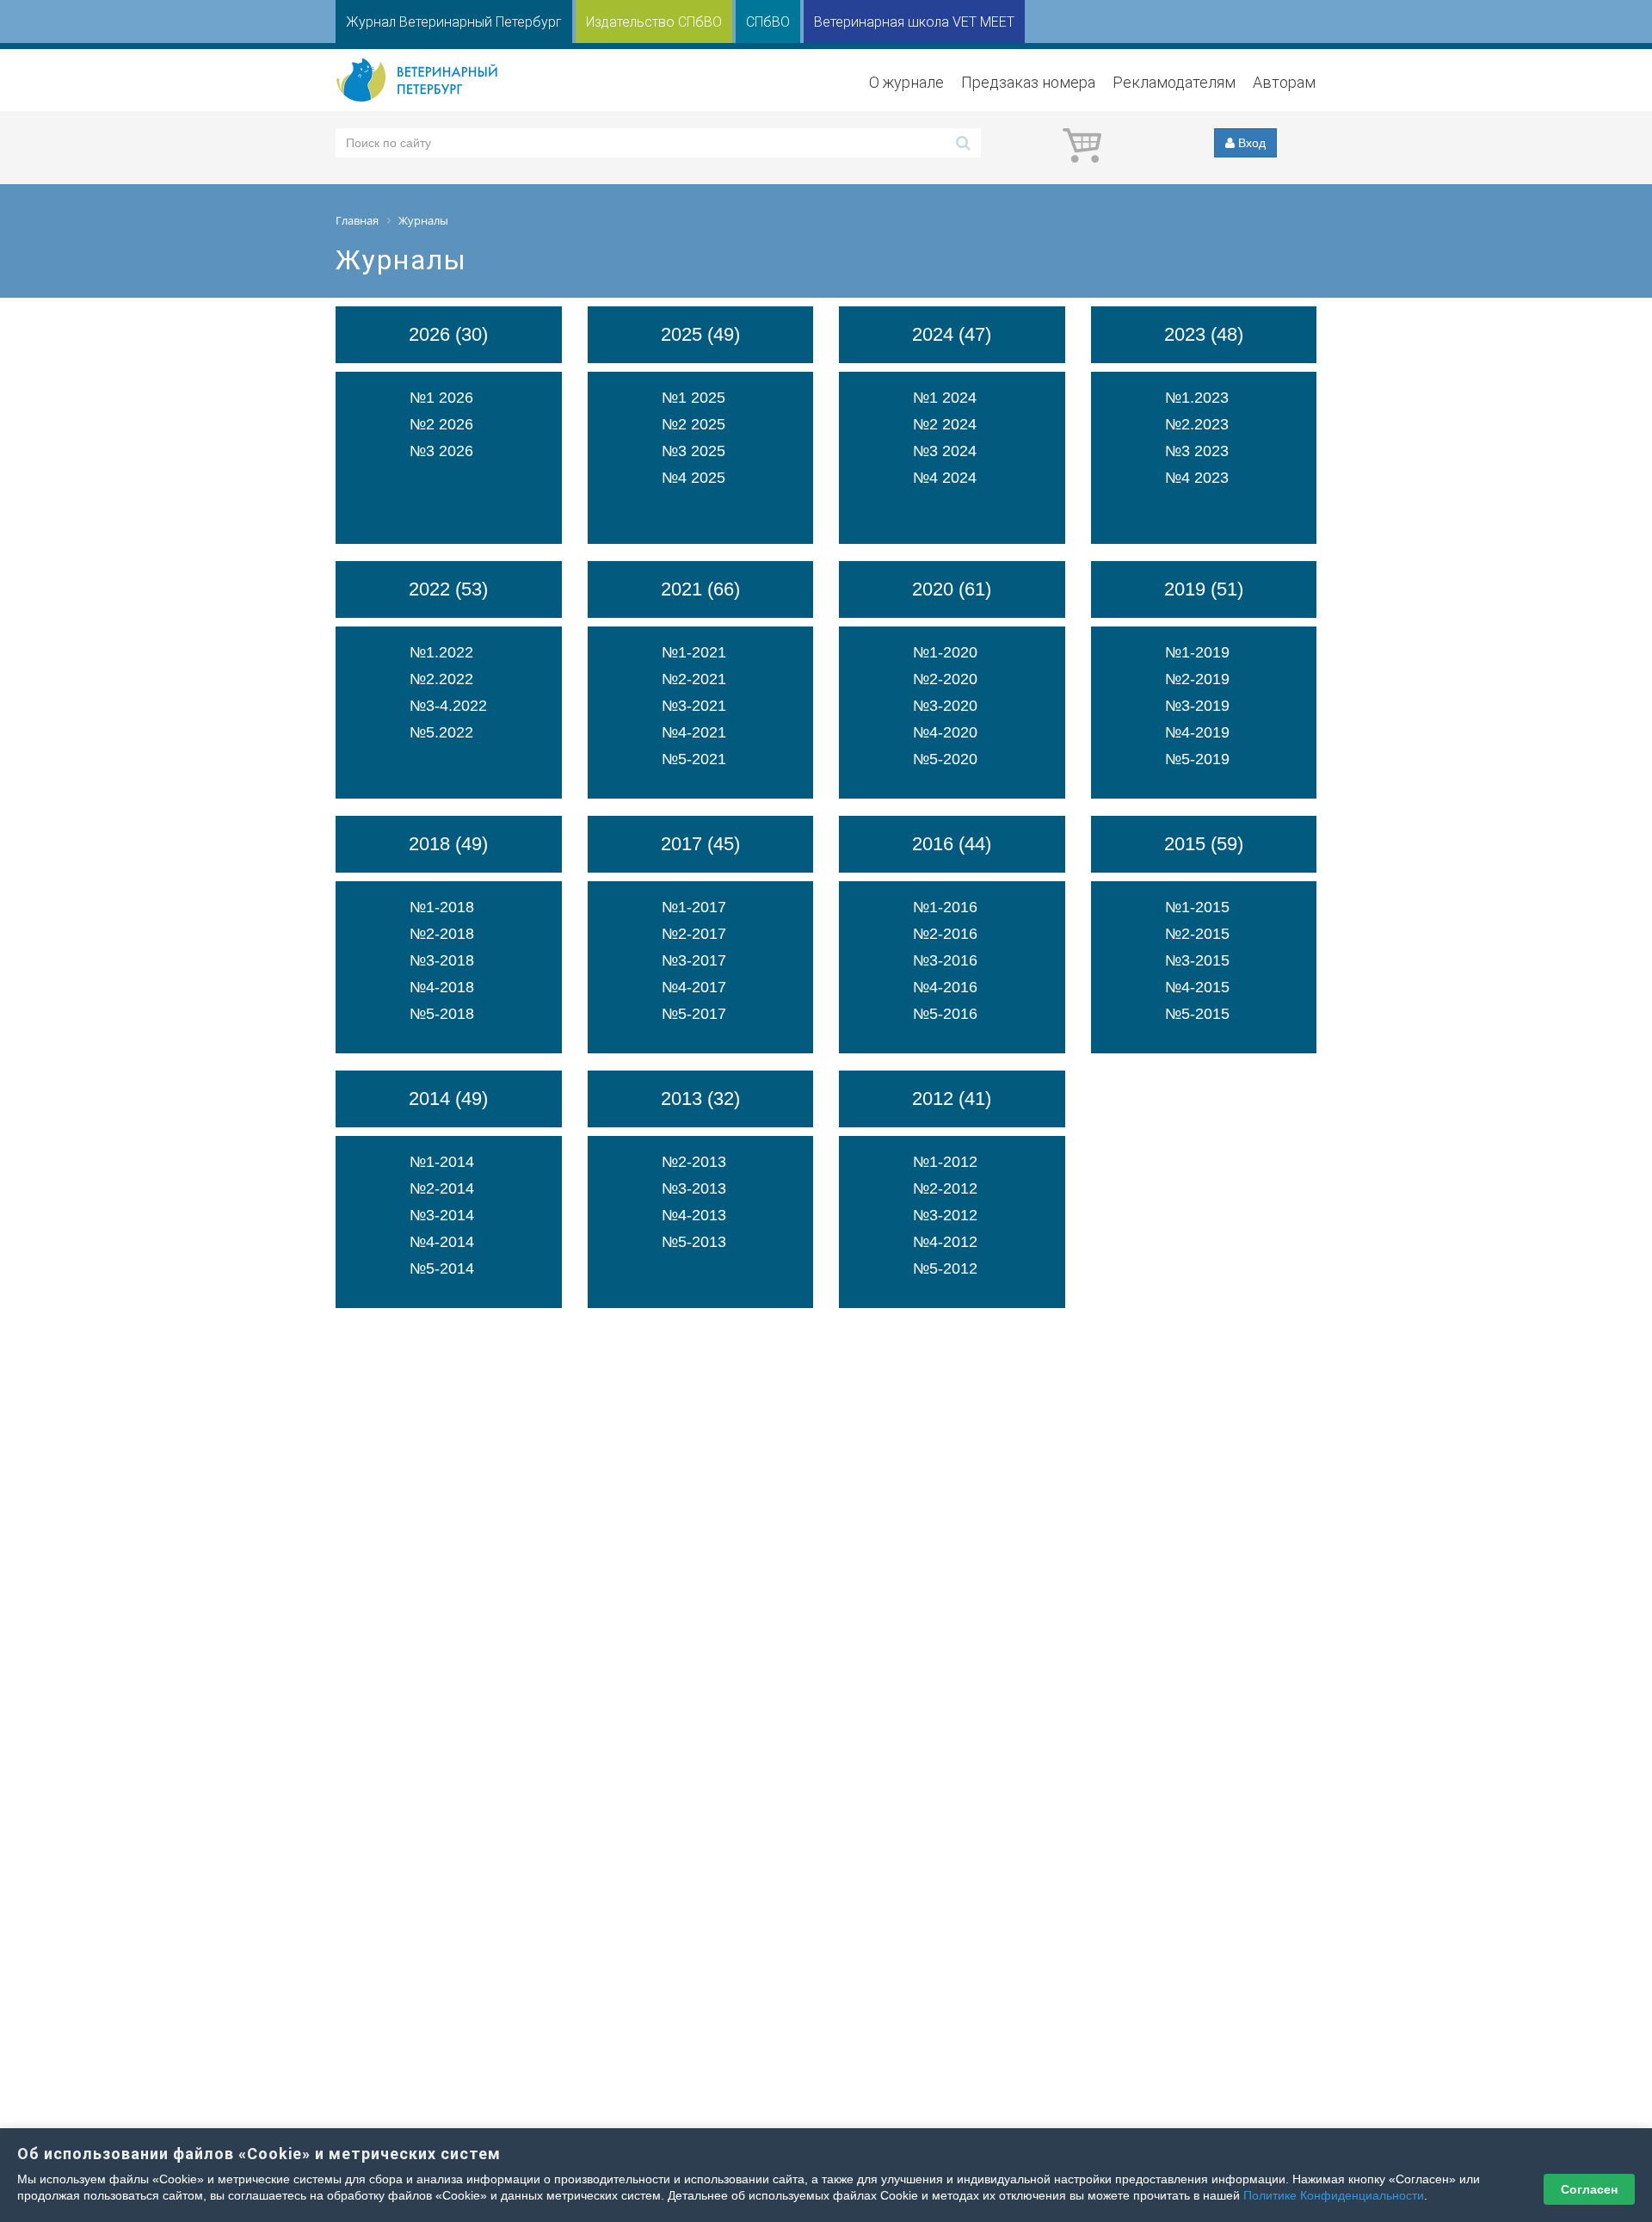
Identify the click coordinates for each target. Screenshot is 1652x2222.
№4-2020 (945, 732)
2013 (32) (700, 1099)
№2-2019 (1197, 679)
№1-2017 (694, 907)
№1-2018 (442, 907)
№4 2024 (945, 478)
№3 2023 (1197, 451)
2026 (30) (448, 334)
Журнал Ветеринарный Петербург (454, 22)
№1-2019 (1197, 652)
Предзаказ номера (1028, 82)
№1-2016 (945, 907)
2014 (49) (448, 1099)
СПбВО (768, 22)
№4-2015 (1197, 987)
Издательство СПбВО (654, 22)
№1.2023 (1197, 398)
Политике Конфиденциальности (1334, 2195)
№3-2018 (442, 960)
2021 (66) (700, 589)
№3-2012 (945, 1215)
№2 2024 (945, 424)
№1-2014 (442, 1162)
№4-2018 (442, 987)
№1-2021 (694, 652)
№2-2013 (694, 1162)
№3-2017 (694, 960)
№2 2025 (693, 424)
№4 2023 (1197, 478)
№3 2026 (441, 451)
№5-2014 (442, 1268)
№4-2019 (1197, 732)
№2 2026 (441, 424)
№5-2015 (1197, 1014)
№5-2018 (442, 1014)
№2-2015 (1197, 934)
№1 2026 (441, 398)
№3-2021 (694, 706)
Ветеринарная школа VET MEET (914, 22)
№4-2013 (694, 1215)
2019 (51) (1204, 589)
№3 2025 (693, 451)
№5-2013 (694, 1242)
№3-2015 (1197, 960)
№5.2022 (441, 732)
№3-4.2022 (448, 706)
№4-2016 (945, 987)
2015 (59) (1204, 844)
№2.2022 (441, 679)
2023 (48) (1204, 334)
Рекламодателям (1174, 82)
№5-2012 (945, 1268)
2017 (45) (700, 844)
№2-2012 (945, 1188)
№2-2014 (442, 1188)
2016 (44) (952, 844)
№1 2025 (693, 398)
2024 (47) (952, 334)
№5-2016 (945, 1014)
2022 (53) (448, 589)
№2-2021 (694, 679)
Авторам (1284, 82)
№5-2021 (694, 759)
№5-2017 (694, 1014)
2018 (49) (448, 844)
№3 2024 (945, 451)
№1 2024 (945, 398)
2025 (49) (700, 334)
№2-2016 (945, 934)
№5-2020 (945, 759)
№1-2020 (945, 652)
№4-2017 (694, 987)
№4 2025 (693, 478)
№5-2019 (1197, 759)
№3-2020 (945, 706)
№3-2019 (1197, 706)
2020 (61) (952, 589)
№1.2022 (441, 652)
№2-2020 (945, 679)
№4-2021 (694, 732)
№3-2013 (694, 1188)
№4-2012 (945, 1242)
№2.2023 (1197, 424)
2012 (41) (952, 1099)
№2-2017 (694, 934)
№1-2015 (1197, 907)
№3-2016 (945, 960)
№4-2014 (442, 1242)
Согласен (1589, 2189)
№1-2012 (945, 1162)
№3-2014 (442, 1215)
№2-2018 (442, 934)
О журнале (906, 82)
